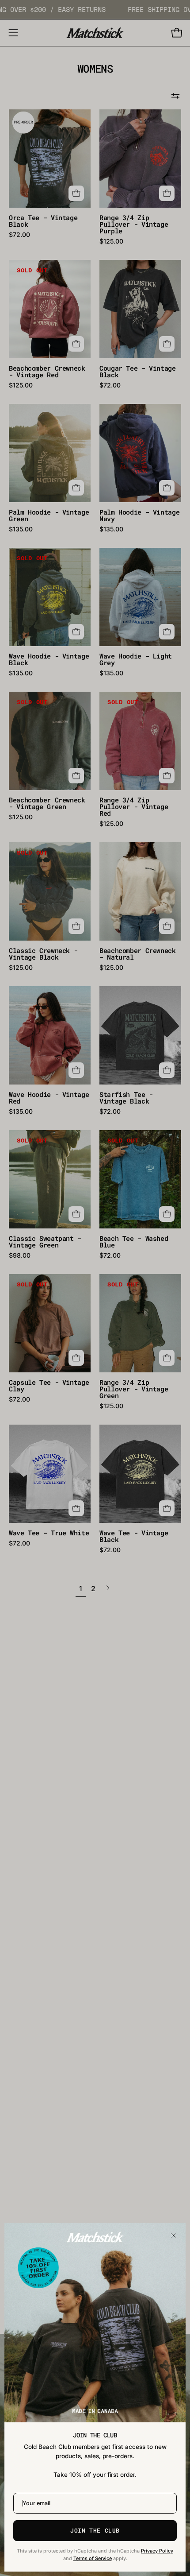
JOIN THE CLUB (95, 2530)
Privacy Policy (157, 2551)
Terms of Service (93, 2559)
